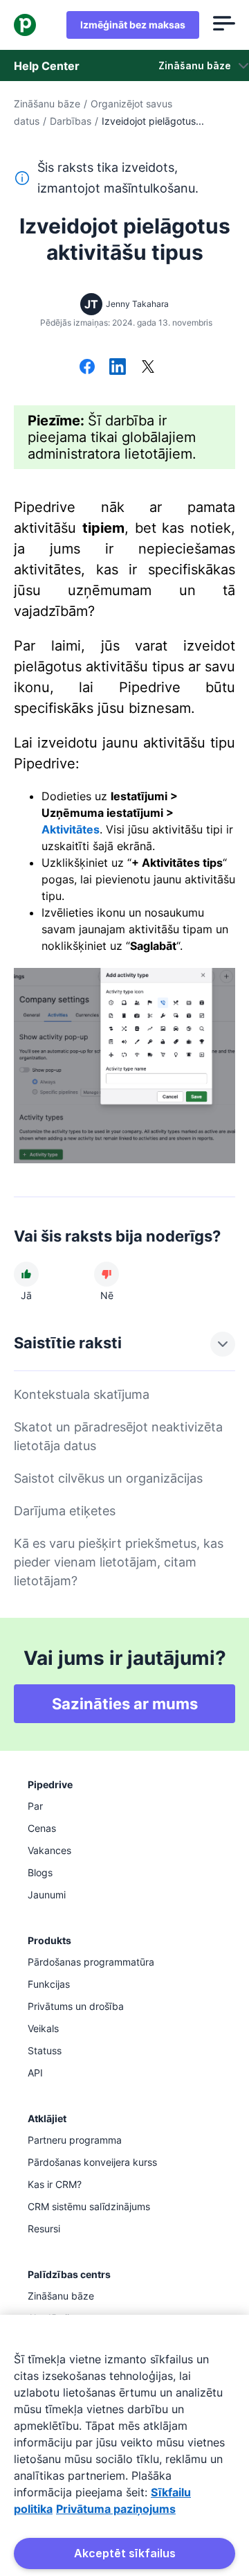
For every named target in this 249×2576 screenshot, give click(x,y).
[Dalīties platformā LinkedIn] (118, 368)
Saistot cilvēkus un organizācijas (108, 1478)
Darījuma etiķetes (65, 1511)
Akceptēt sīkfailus (125, 2553)
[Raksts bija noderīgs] (26, 1274)
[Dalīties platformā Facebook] (87, 368)
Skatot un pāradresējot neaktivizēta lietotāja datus (118, 1436)
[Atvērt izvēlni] (224, 25)
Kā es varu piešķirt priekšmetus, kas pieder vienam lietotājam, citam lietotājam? (119, 1562)
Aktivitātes (71, 829)
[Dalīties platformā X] (148, 368)
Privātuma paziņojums (116, 2509)
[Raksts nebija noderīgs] (107, 1274)
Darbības (71, 121)
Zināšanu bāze (47, 104)
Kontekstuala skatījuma (82, 1394)
